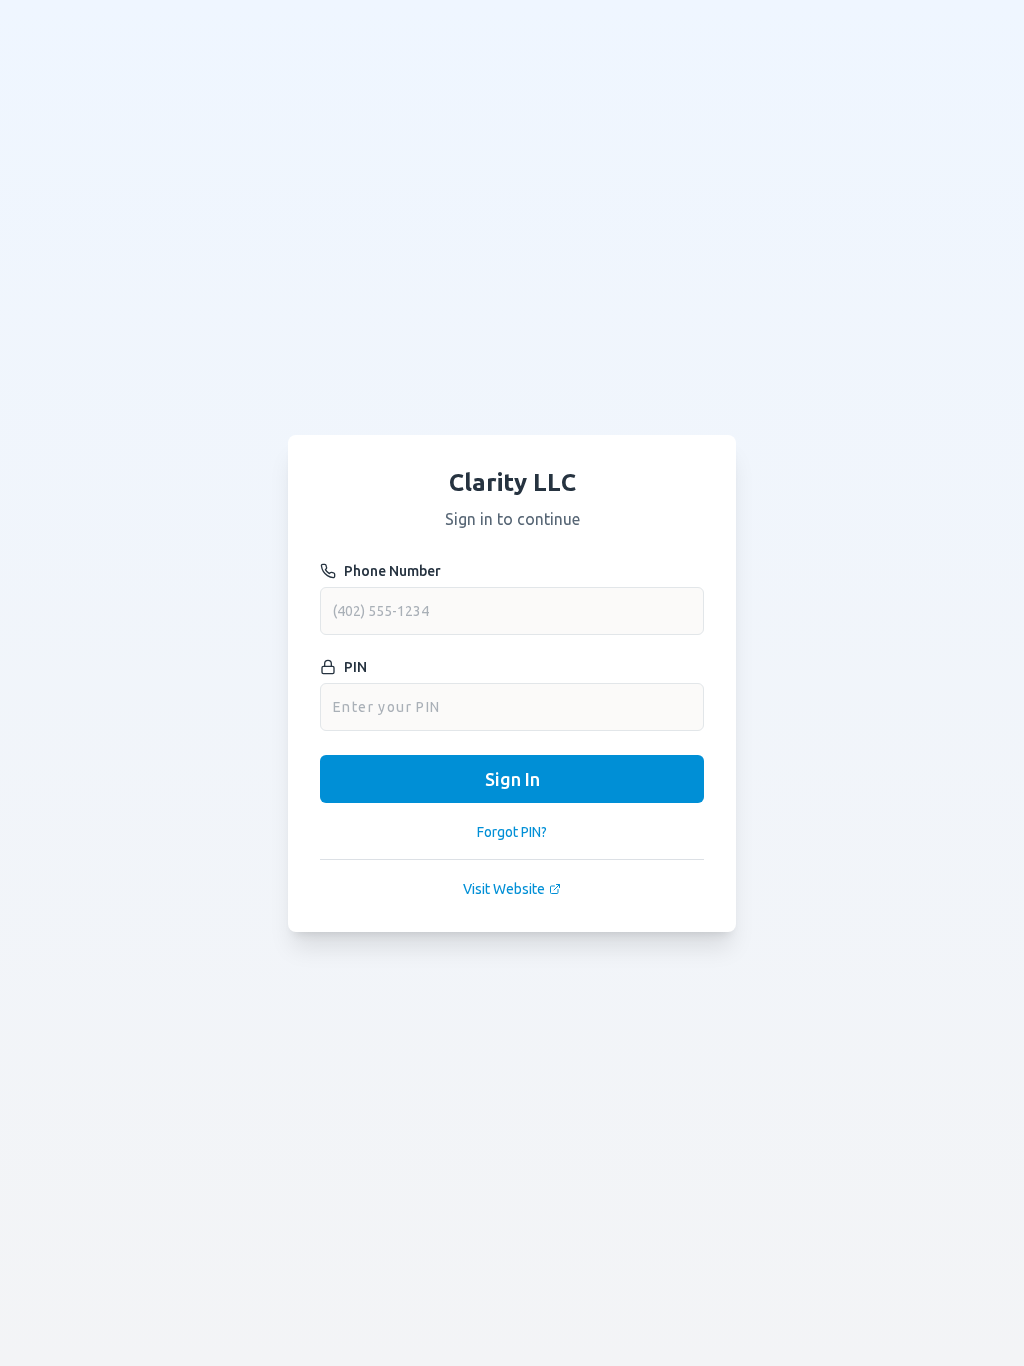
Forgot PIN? (512, 832)
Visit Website (504, 889)
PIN (355, 667)
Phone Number (392, 571)
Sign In (512, 779)
